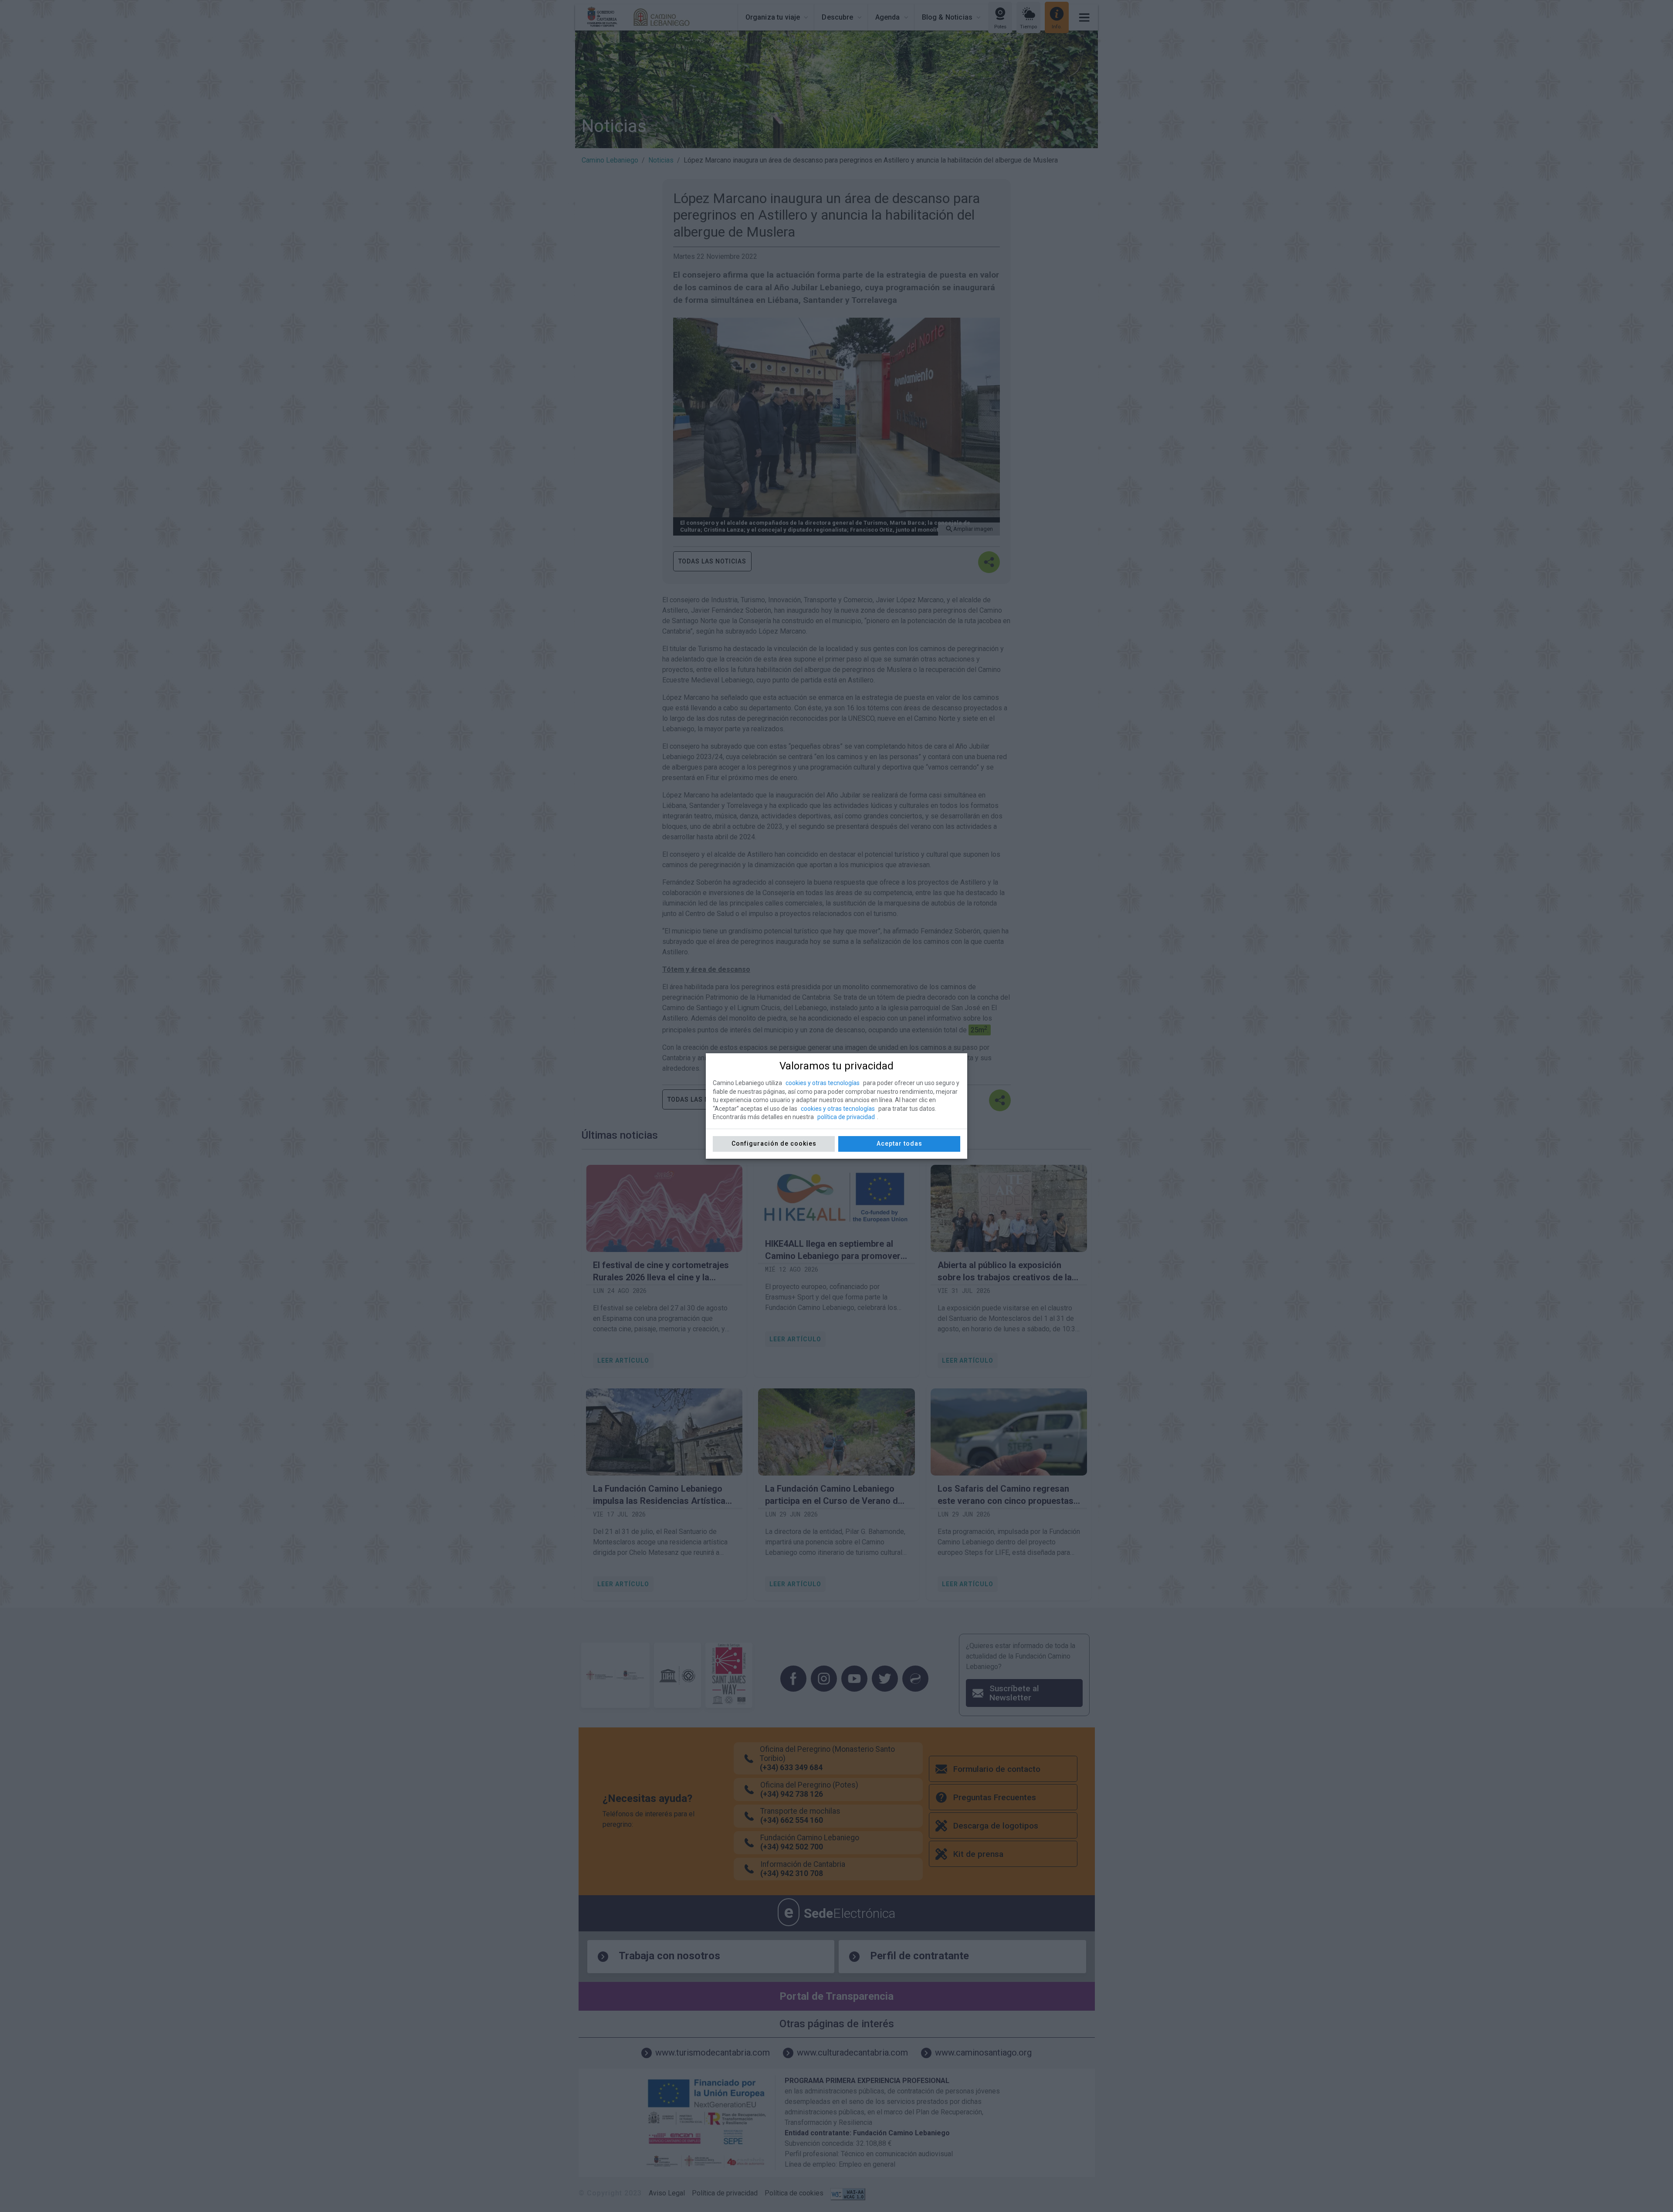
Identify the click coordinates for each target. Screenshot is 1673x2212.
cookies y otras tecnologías (823, 1083)
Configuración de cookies (774, 1143)
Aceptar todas (899, 1143)
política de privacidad (846, 1117)
